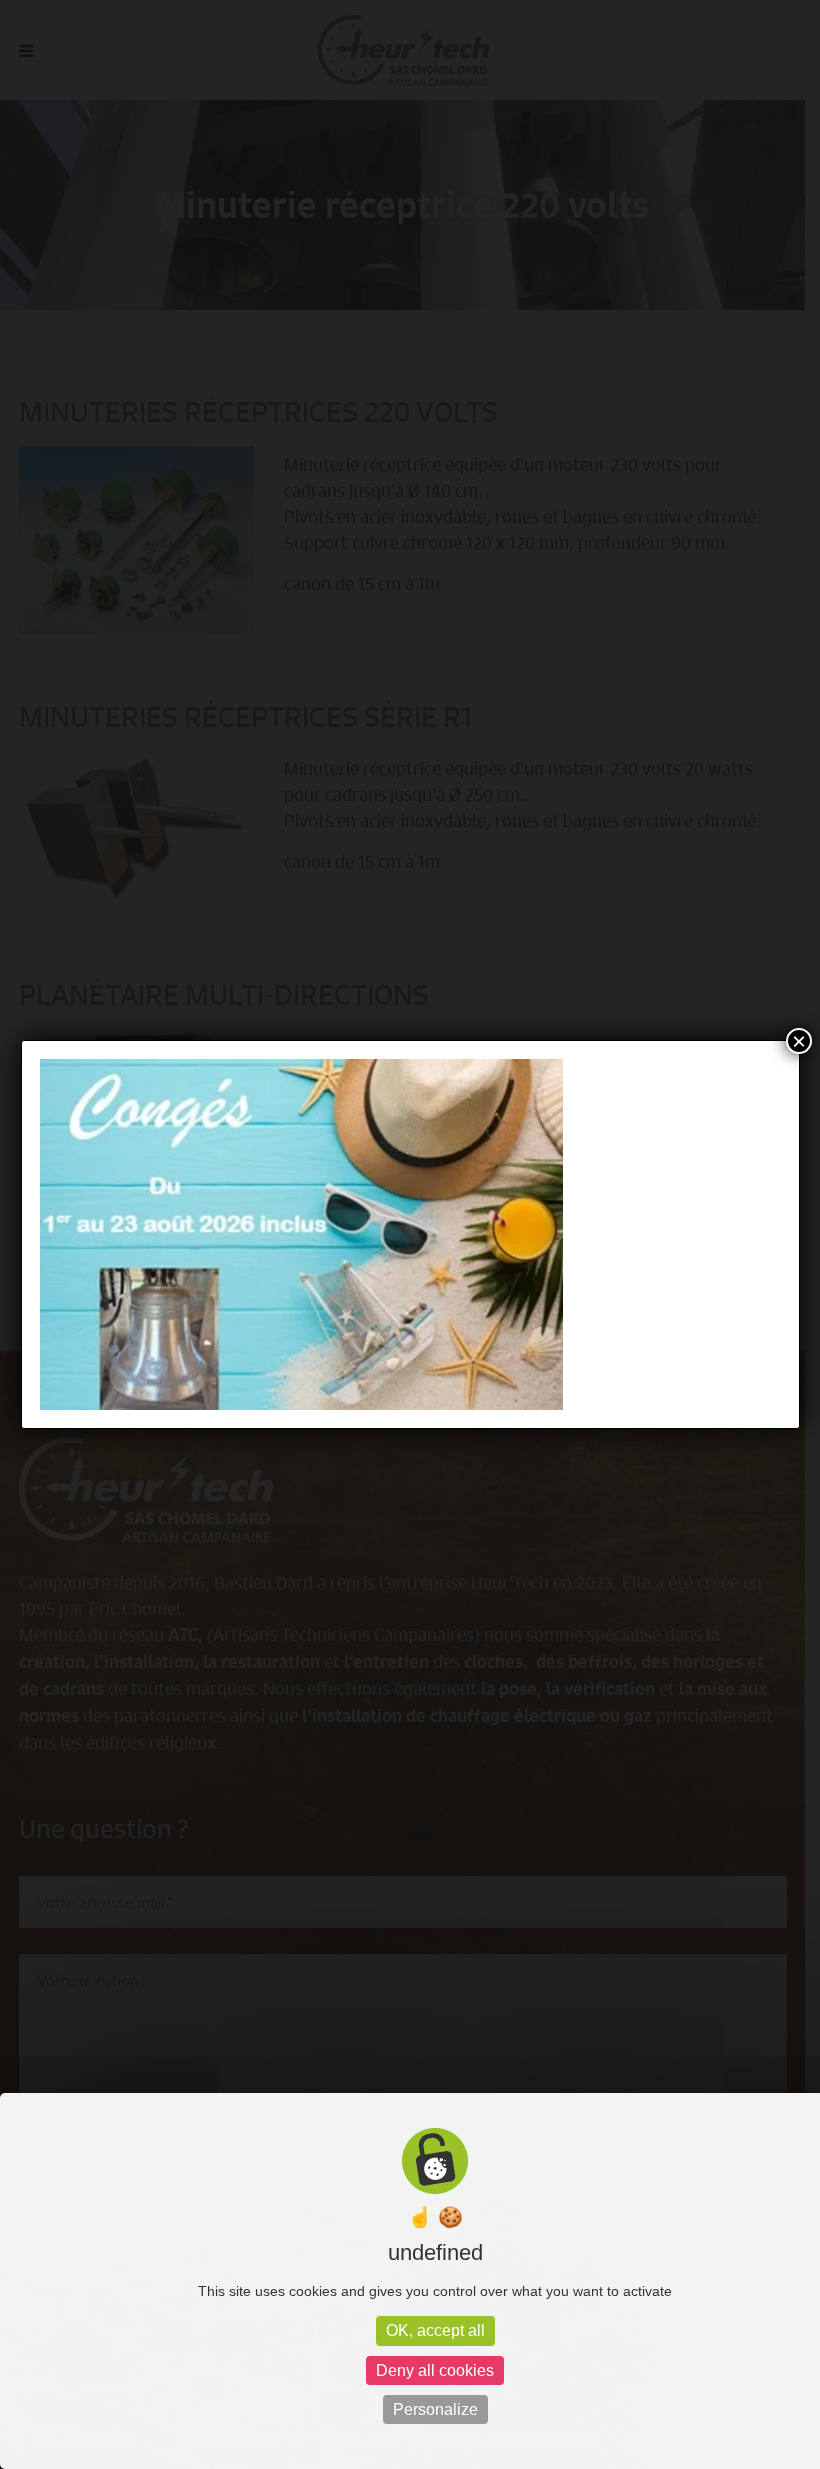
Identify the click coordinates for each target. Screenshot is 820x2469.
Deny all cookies (435, 2370)
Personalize (435, 2409)
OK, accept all (435, 2330)
